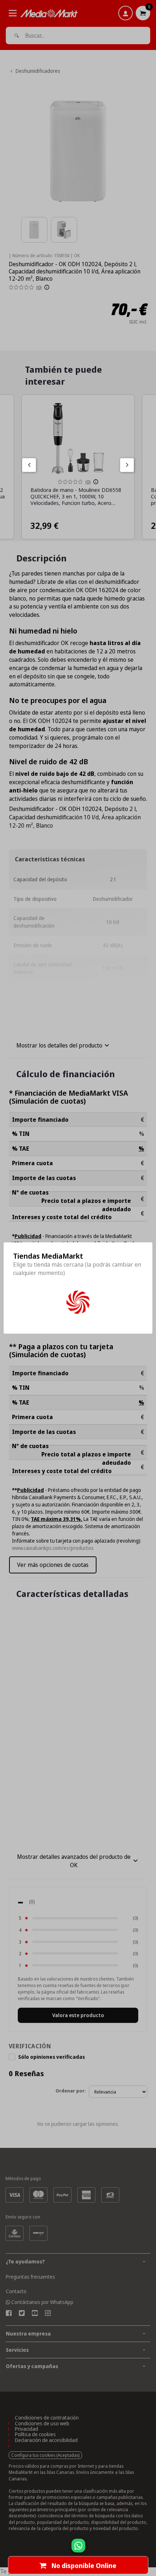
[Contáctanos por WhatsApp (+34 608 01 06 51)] (149, 2549)
